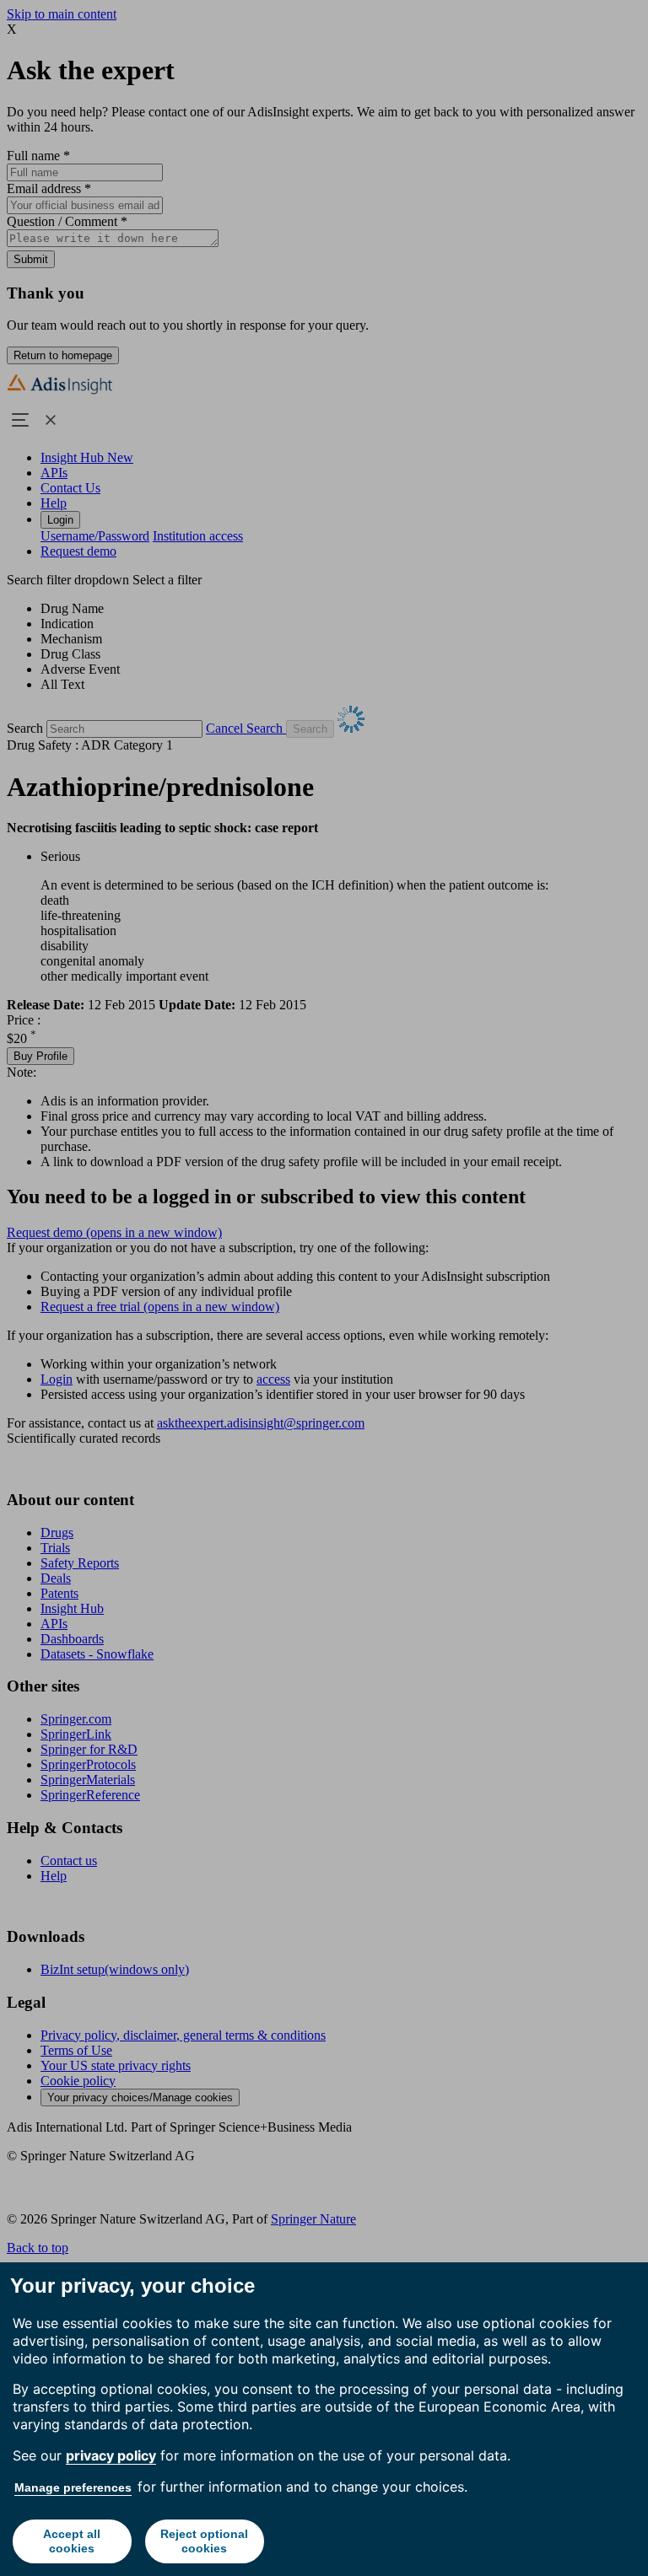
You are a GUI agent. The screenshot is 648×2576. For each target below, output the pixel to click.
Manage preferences (73, 2487)
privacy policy (111, 2455)
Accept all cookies (72, 2541)
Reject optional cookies (204, 2541)
